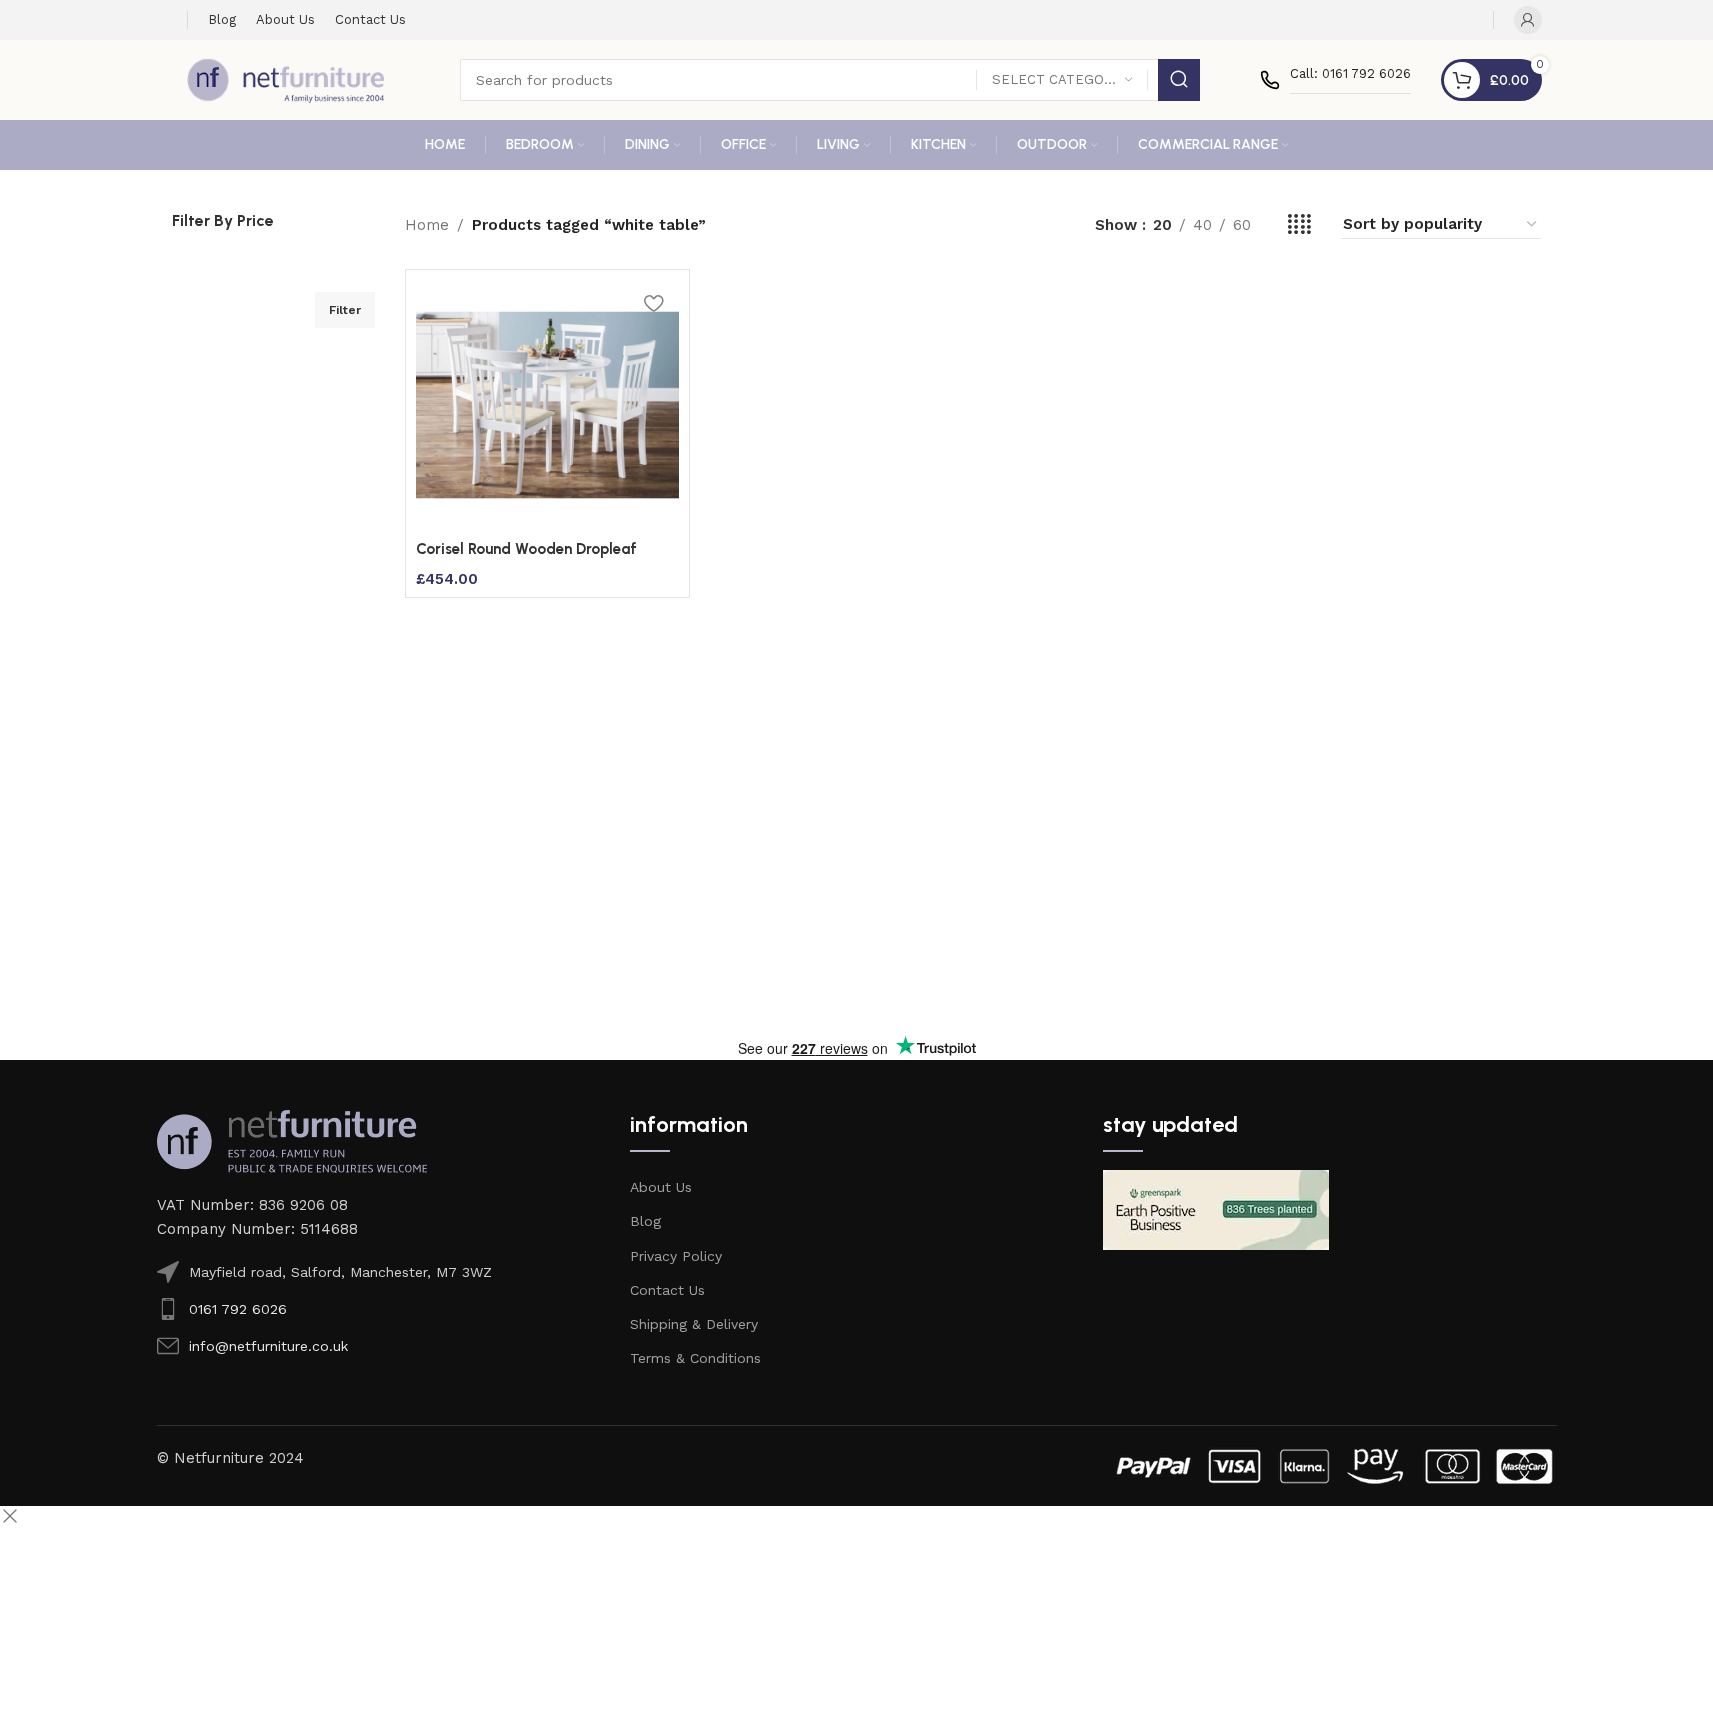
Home (427, 225)
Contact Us (667, 1290)
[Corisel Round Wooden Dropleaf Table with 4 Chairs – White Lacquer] (547, 405)
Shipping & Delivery (694, 1324)
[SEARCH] (1179, 80)
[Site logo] (286, 79)
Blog (645, 1221)
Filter (345, 310)
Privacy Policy (676, 1256)
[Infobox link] (1335, 80)
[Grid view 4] (1299, 225)
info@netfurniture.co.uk (268, 1346)
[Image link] (292, 1140)
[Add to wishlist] (654, 302)
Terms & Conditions (695, 1358)
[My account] (1528, 20)
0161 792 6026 (238, 1309)
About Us (661, 1187)
